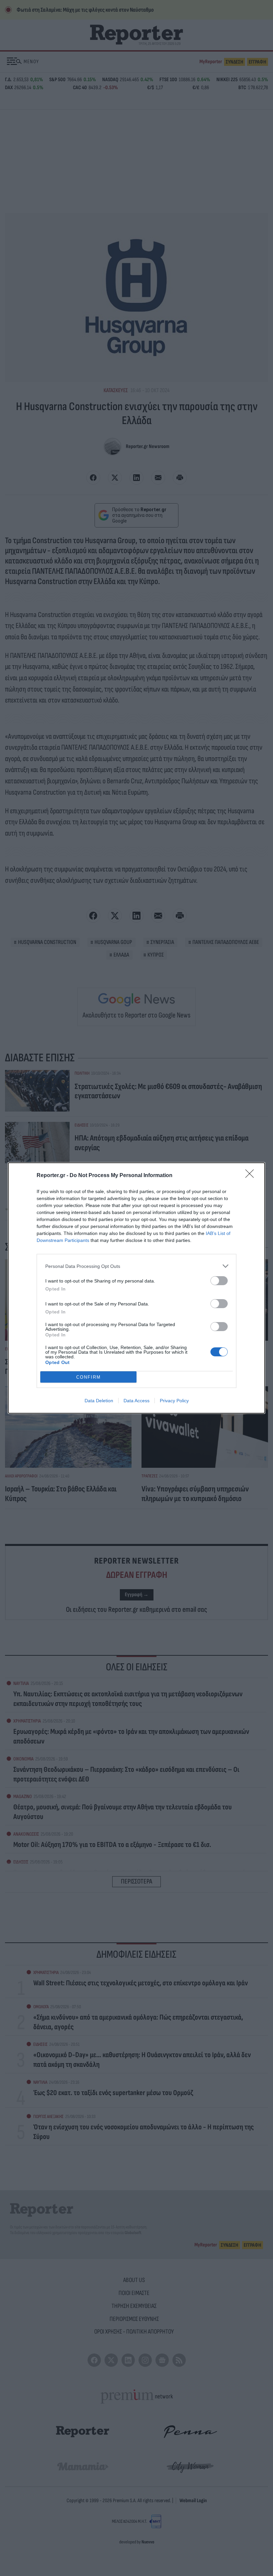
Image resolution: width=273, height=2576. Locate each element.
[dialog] (136, 1288)
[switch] (219, 1281)
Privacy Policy (174, 1401)
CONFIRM (89, 1377)
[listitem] (136, 1266)
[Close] (252, 1176)
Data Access (136, 1401)
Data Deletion (99, 1401)
